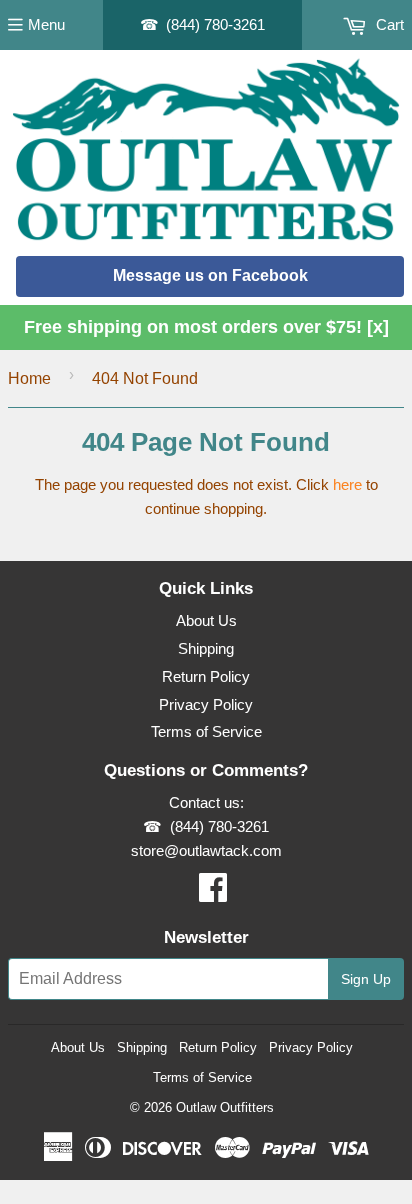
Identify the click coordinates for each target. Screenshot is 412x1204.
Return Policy (206, 676)
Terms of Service (206, 731)
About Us (206, 620)
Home (29, 378)
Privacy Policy (206, 704)
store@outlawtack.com (206, 850)
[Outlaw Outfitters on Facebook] (213, 893)
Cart (388, 24)
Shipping (206, 648)
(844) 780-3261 (215, 24)
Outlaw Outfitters (225, 1107)
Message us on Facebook (210, 275)
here (347, 484)
